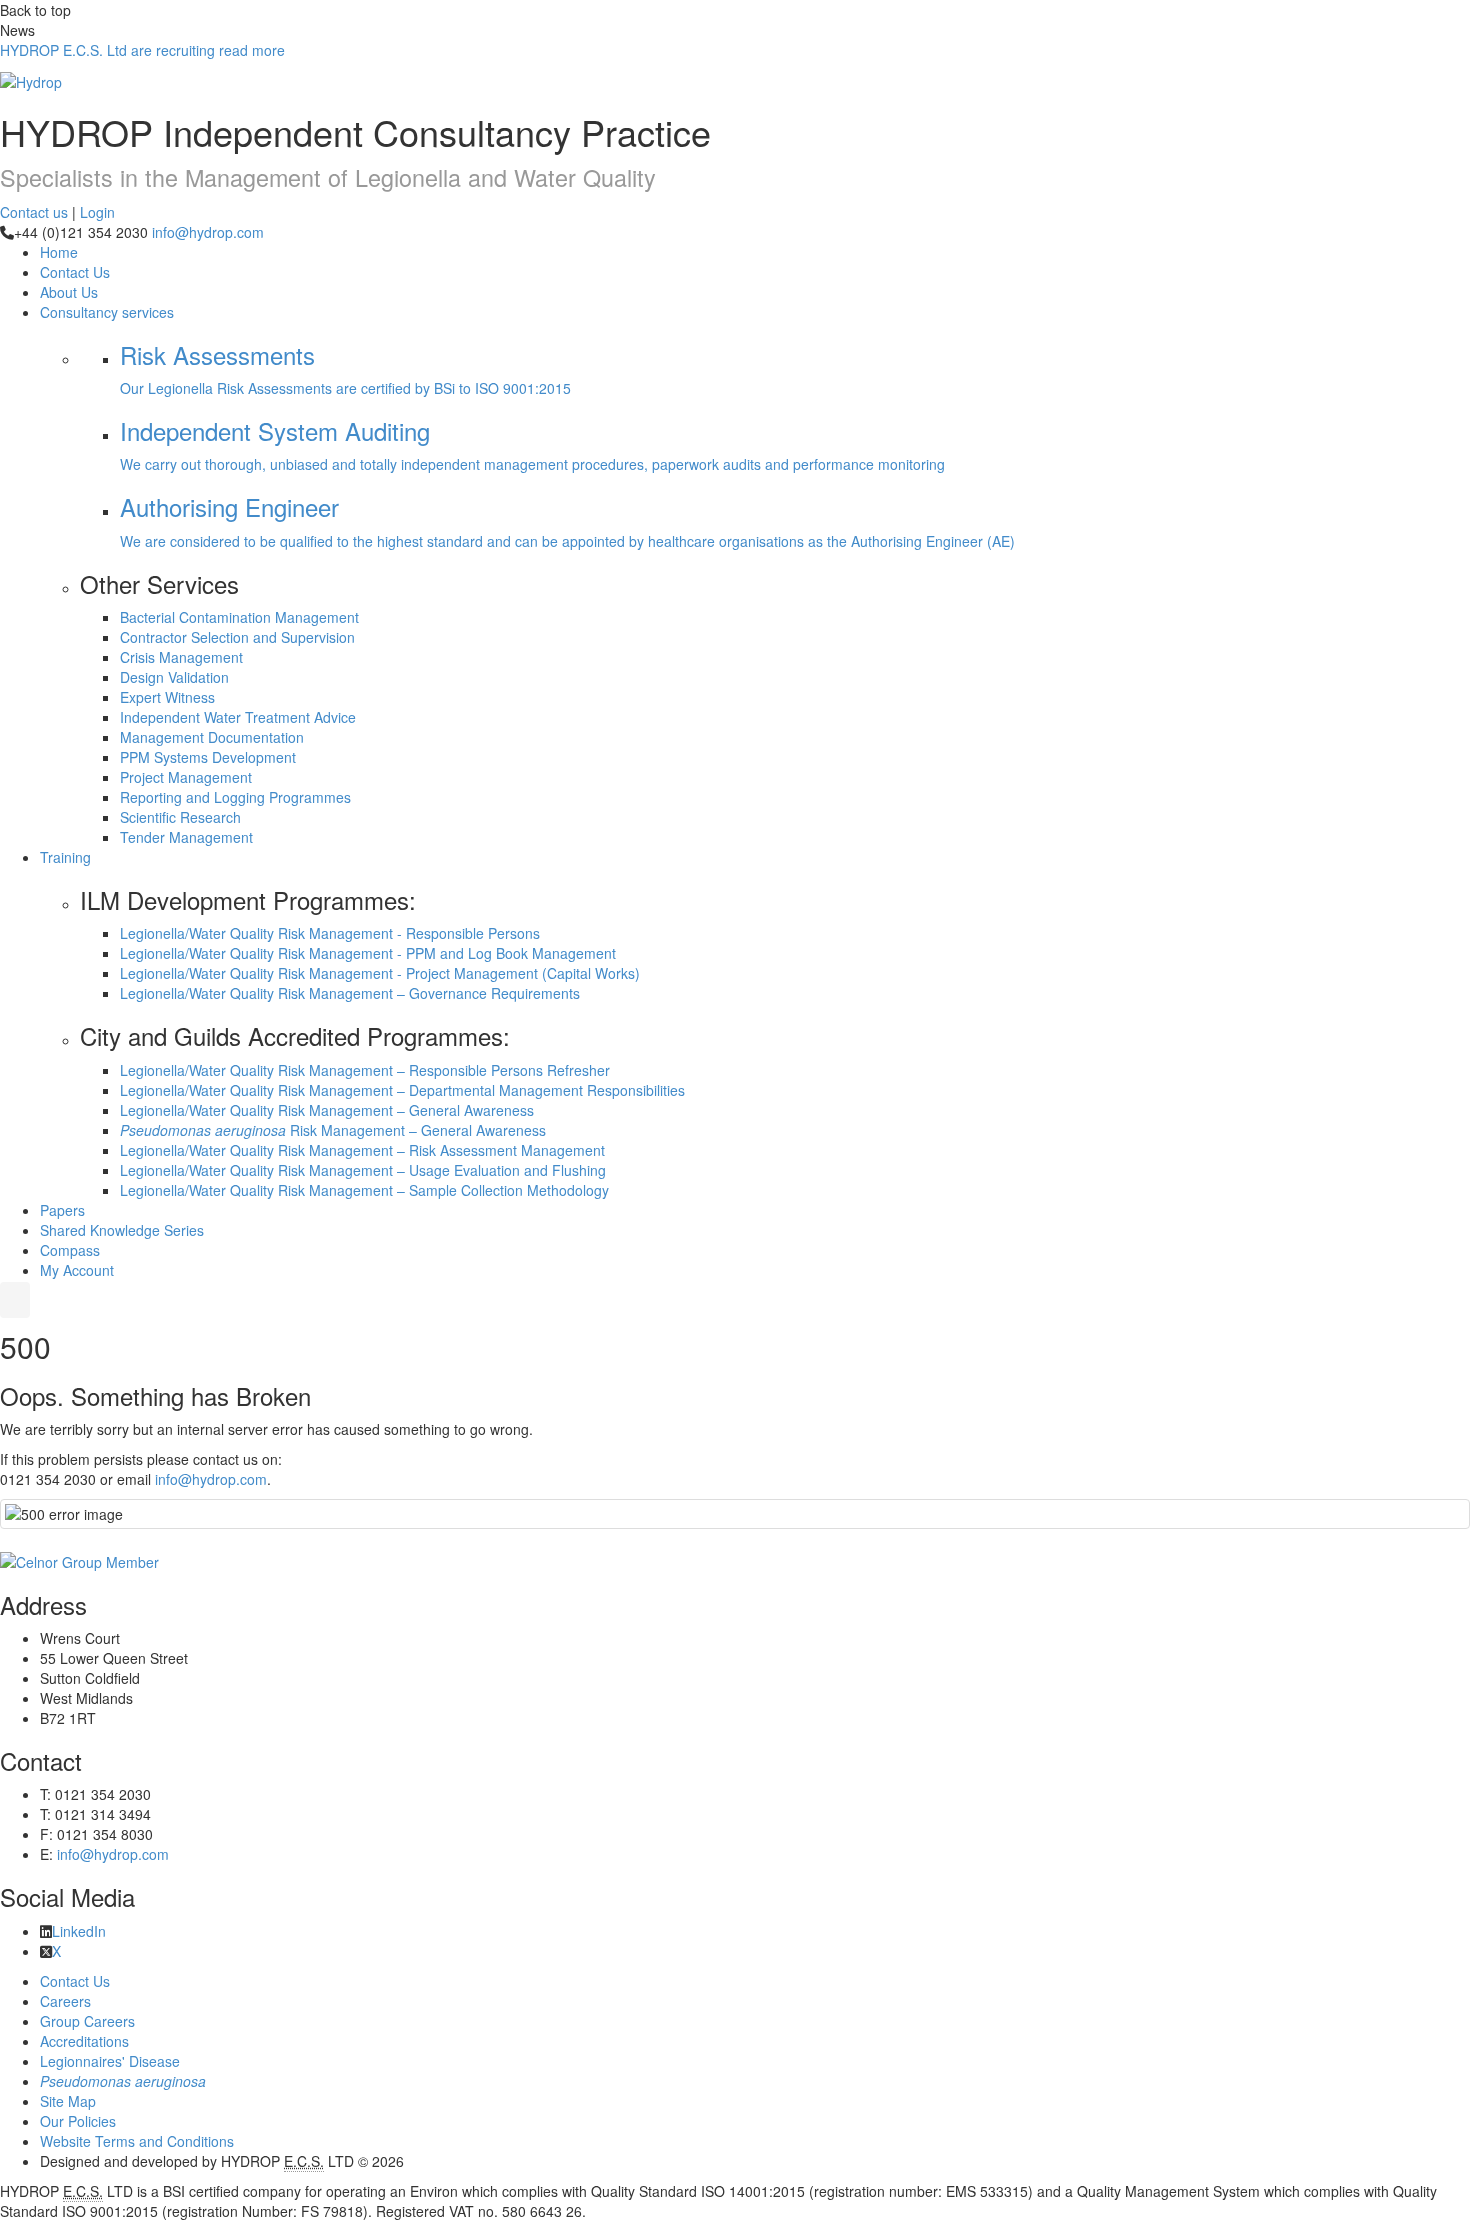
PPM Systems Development (208, 757)
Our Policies (78, 2121)
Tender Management (186, 837)
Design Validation (174, 677)
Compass (70, 1250)
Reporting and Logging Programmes (235, 797)
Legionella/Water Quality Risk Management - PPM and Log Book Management (368, 953)
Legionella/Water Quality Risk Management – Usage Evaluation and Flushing (363, 1170)
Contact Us (75, 272)
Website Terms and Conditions (137, 2141)
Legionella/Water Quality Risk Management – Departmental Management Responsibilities (402, 1090)
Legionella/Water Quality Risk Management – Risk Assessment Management (362, 1150)
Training (65, 857)
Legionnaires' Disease (110, 2061)
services (107, 312)
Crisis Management (181, 657)
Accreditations (84, 2041)
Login (97, 212)
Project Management (186, 777)
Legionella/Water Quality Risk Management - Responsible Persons (330, 933)
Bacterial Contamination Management (239, 617)
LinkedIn (79, 1931)
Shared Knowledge (122, 1230)
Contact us (34, 212)
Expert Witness (167, 697)
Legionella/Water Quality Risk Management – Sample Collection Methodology (364, 1190)
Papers (62, 1210)
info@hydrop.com (208, 232)
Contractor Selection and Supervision (237, 637)
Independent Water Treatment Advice (238, 717)
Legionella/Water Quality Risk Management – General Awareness (327, 1110)
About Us (69, 292)
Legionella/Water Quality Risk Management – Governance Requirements (350, 993)
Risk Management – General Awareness (333, 1130)
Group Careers (87, 2021)
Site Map (68, 2101)
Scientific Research (180, 817)
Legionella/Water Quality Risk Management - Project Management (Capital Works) (380, 973)
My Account (77, 1270)
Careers (65, 2001)
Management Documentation (212, 737)
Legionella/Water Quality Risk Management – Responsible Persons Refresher (365, 1070)
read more (142, 50)
